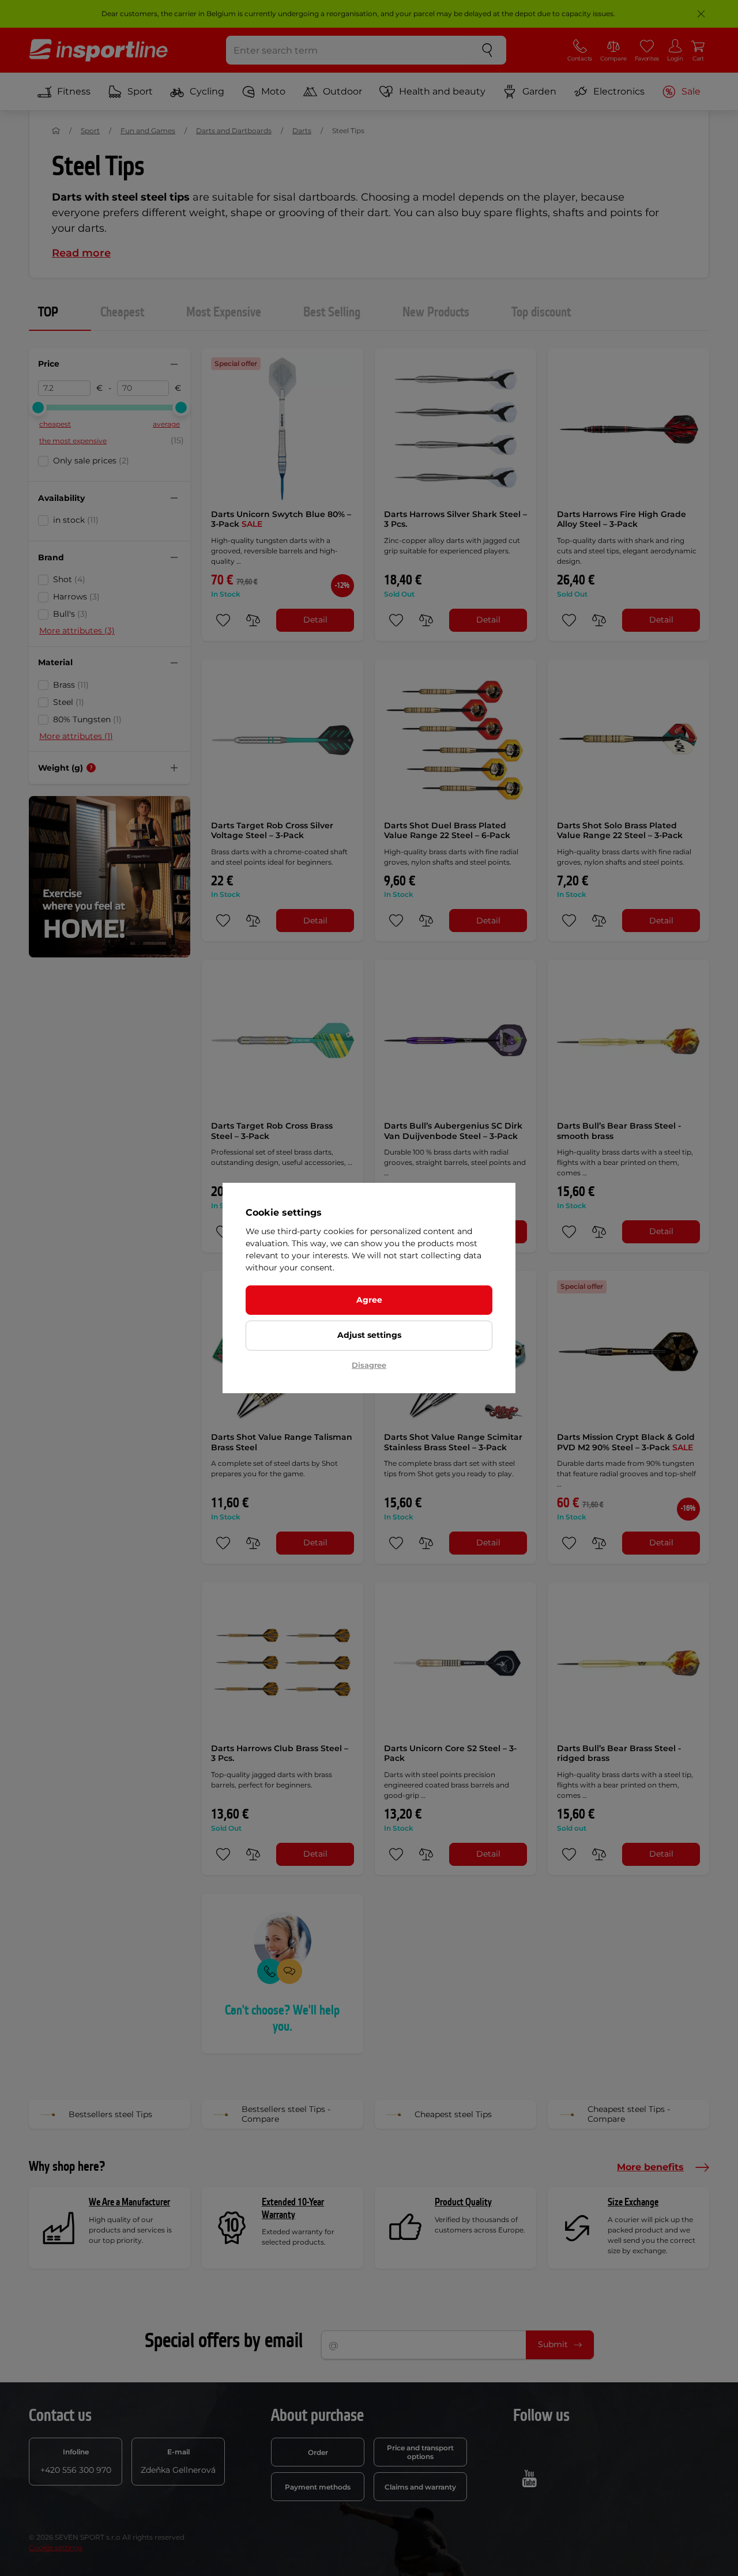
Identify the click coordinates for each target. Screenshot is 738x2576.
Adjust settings (369, 1335)
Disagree (369, 1365)
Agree (369, 1300)
